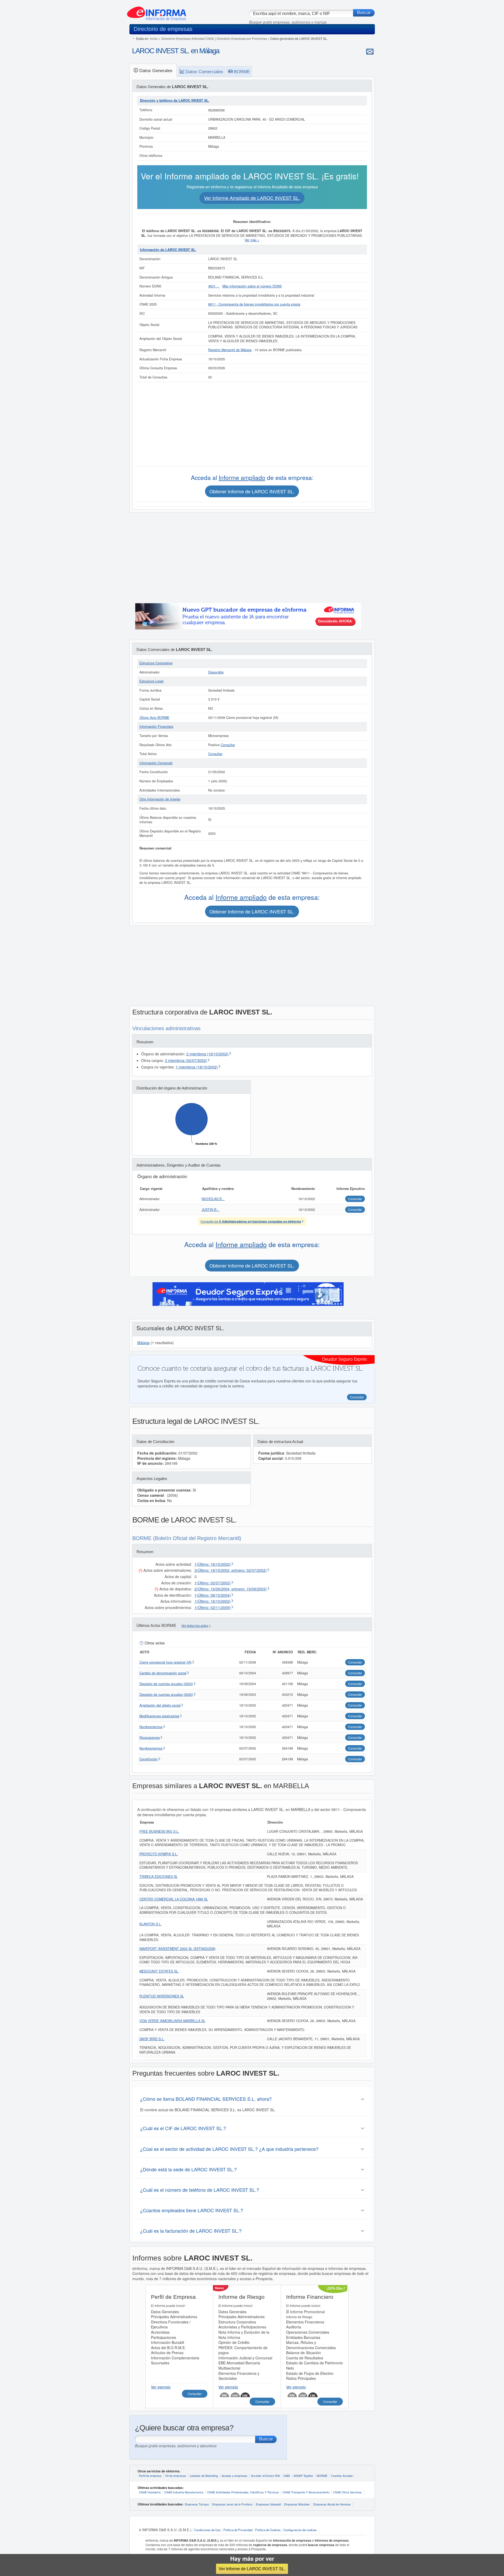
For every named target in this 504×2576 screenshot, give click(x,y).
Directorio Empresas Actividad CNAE (188, 38)
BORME (322, 2476)
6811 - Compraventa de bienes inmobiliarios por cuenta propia (254, 304)
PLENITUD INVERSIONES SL (162, 1996)
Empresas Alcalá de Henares (332, 2504)
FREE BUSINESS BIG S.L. (159, 1831)
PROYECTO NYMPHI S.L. (159, 1854)
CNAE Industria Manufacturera (184, 2492)
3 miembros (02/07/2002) (186, 1060)
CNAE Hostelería (150, 2492)
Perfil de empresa (150, 2476)
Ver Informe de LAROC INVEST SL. (252, 2569)
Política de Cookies (268, 2530)
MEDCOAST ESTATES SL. (159, 1971)
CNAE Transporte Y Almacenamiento (306, 2492)
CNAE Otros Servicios (347, 2492)
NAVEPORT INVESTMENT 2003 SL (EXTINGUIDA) (177, 1949)
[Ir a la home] (157, 12)
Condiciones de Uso (207, 2530)
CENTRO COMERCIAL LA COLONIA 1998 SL (174, 1899)
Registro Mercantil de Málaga (230, 350)
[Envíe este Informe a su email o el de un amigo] (370, 51)
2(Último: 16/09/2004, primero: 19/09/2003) (231, 1589)
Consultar (228, 745)
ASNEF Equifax (303, 2476)
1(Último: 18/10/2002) (213, 1564)
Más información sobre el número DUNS (252, 286)
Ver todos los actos (195, 1626)
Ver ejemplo (161, 2387)
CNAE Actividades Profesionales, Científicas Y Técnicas (243, 2492)
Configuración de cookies (300, 2530)
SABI (287, 2476)
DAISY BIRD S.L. (152, 2039)
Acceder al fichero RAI (265, 2476)
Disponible (216, 672)
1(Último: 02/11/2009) (213, 1607)
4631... (214, 286)
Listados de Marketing (204, 2476)
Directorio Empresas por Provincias (242, 38)
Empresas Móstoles (297, 2504)
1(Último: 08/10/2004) (213, 1595)
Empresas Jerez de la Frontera (232, 2504)
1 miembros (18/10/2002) (197, 1067)
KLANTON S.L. (151, 1924)
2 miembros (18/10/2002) (208, 1054)
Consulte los (251, 1221)
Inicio (154, 38)
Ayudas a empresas (234, 2476)
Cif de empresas (176, 2476)
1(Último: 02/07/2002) (213, 1583)
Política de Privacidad (238, 2530)
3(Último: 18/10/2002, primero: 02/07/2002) (231, 1570)
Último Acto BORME (154, 718)
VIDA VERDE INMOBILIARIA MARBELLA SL (172, 2021)
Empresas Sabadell (268, 2504)
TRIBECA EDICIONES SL (159, 1877)
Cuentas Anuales (342, 2476)
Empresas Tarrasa (197, 2504)
